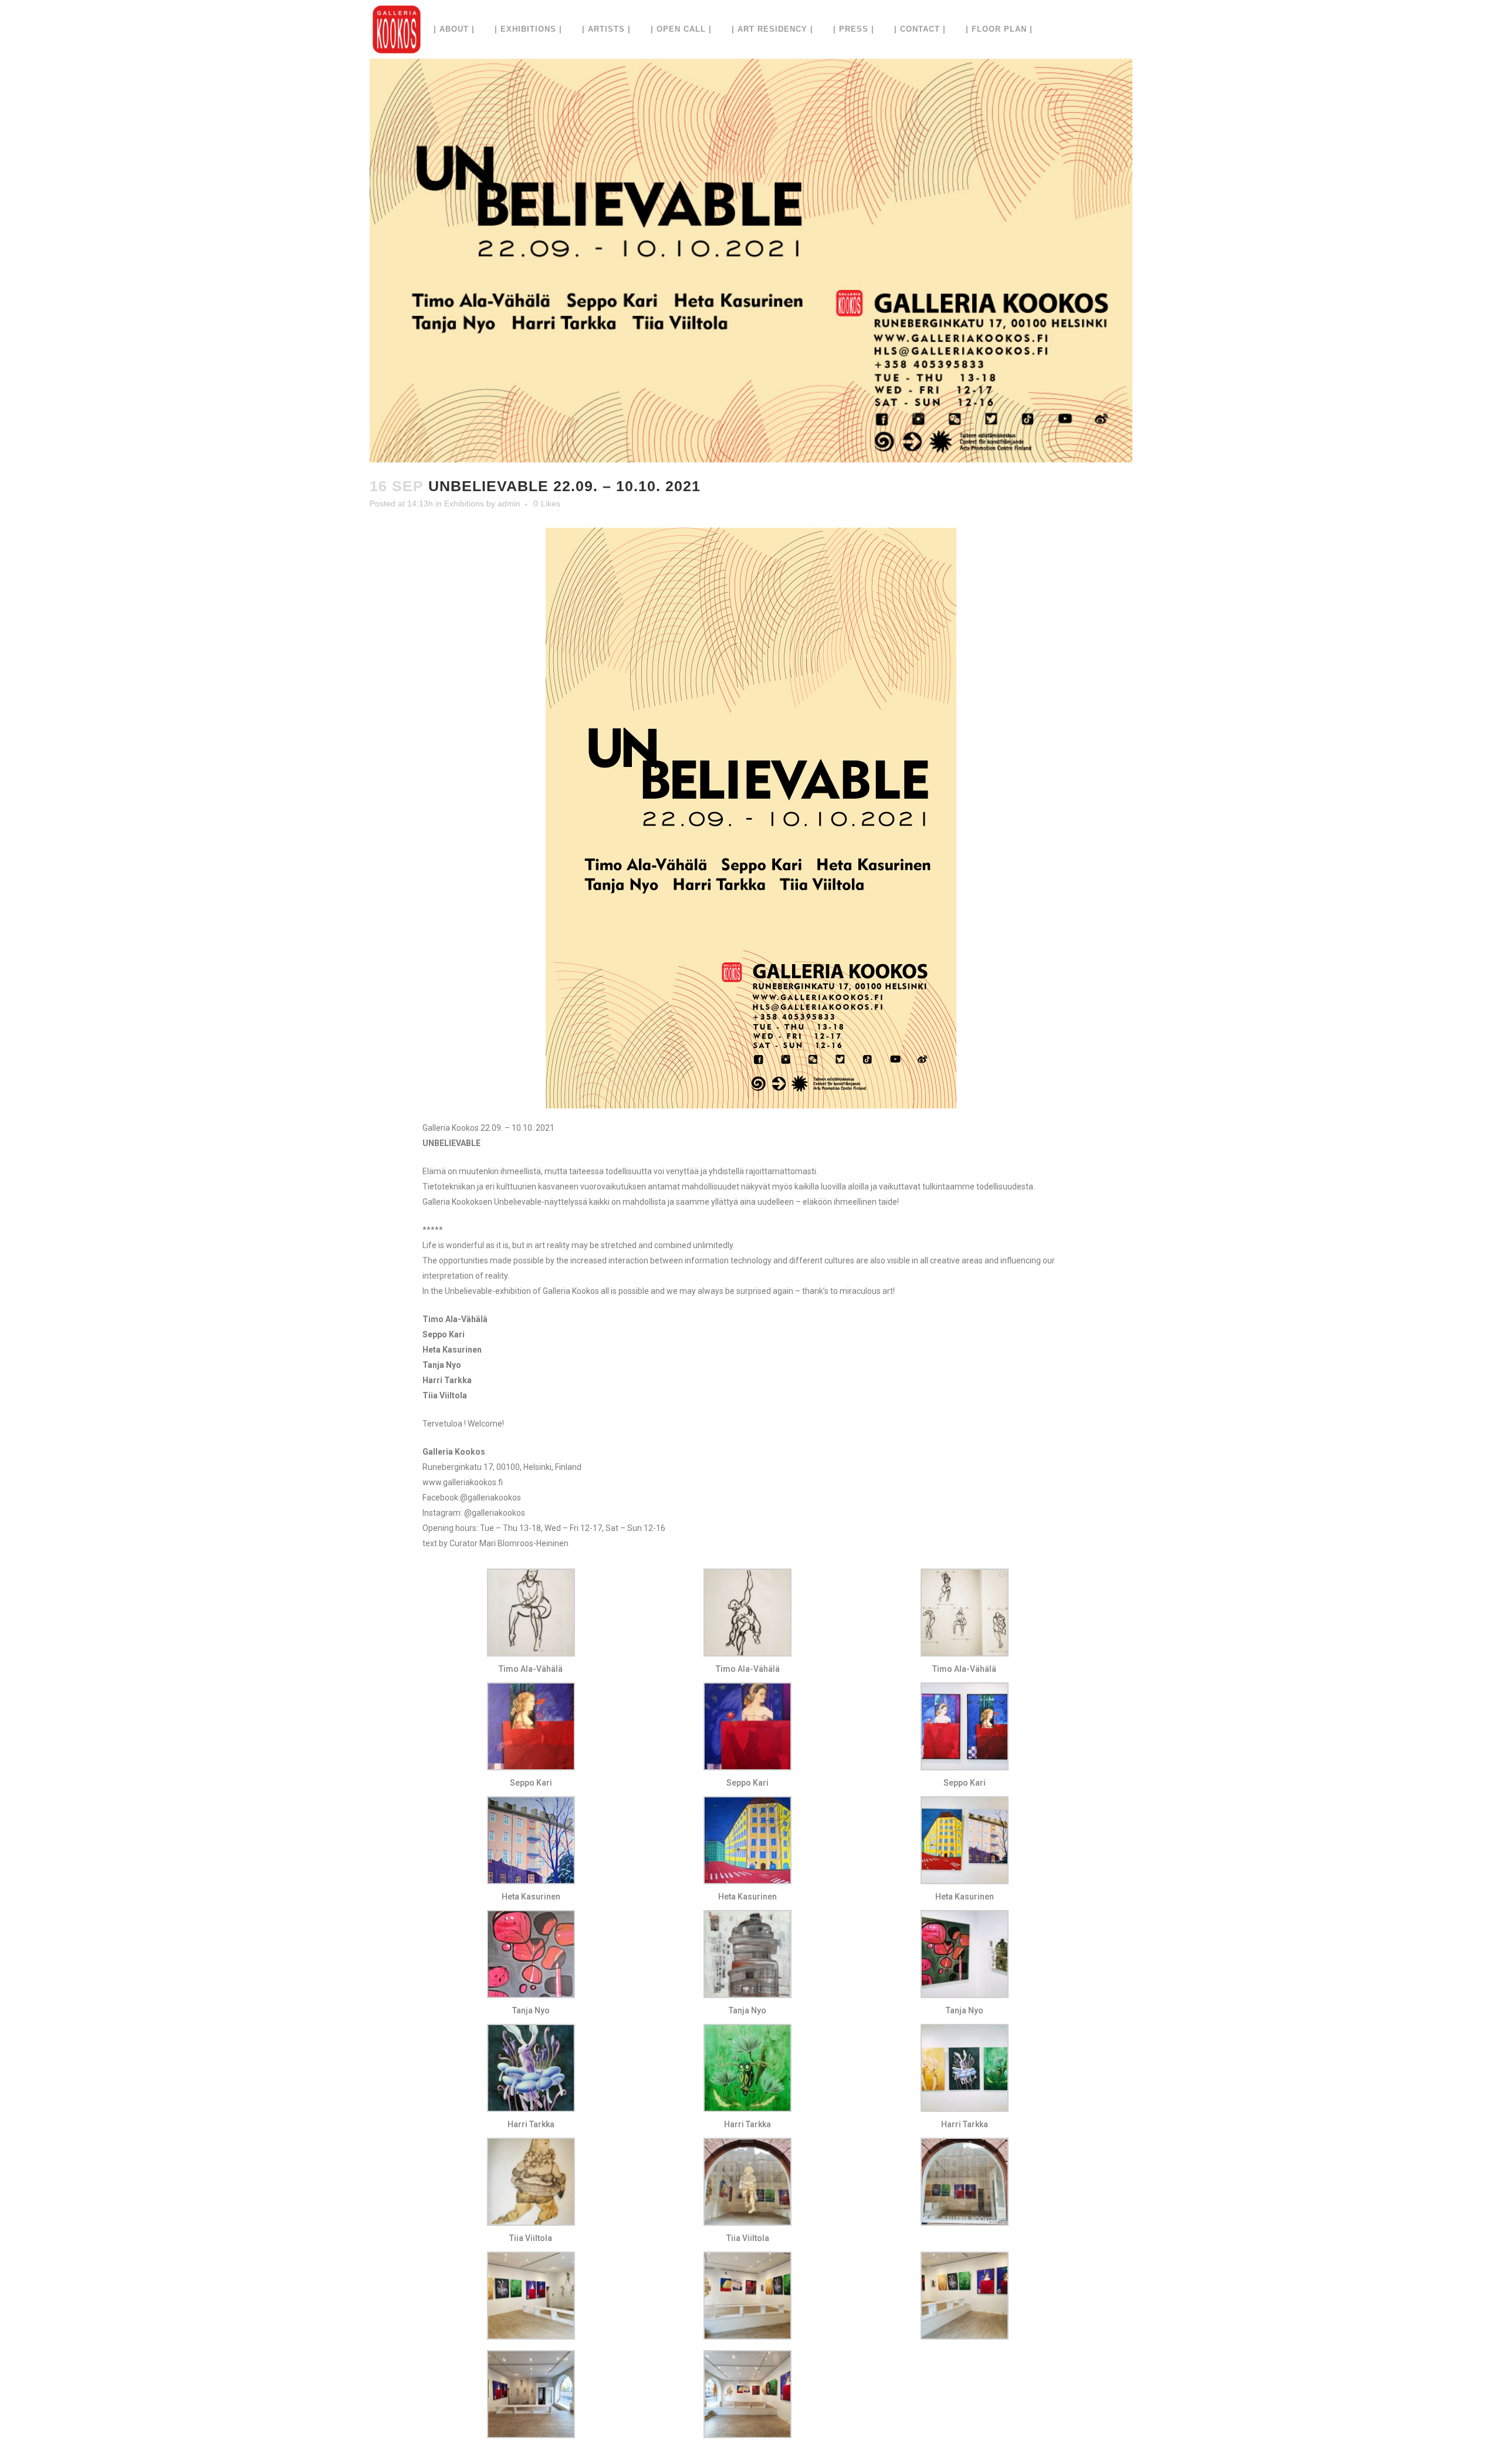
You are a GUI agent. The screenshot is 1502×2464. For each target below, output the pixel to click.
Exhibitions (464, 503)
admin (509, 503)
